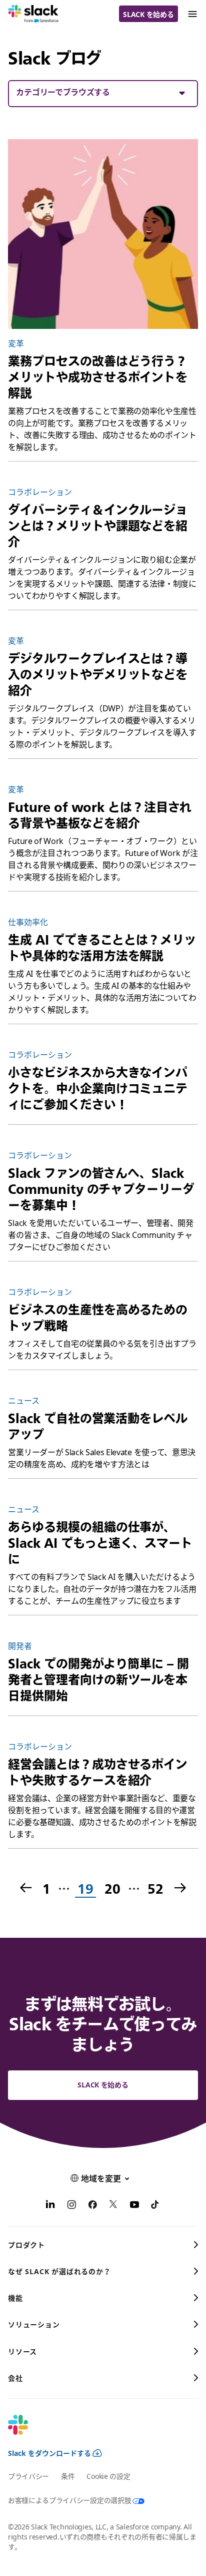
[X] (113, 2206)
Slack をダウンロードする (49, 2453)
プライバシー (28, 2476)
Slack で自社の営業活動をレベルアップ (97, 1426)
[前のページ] (25, 1889)
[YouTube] (134, 2206)
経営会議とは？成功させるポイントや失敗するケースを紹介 (98, 1772)
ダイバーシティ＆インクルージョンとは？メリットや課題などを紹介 (98, 526)
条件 (68, 2476)
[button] (103, 92)
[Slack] (33, 14)
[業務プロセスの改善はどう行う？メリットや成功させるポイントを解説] (103, 234)
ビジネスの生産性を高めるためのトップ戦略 (98, 1318)
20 (111, 1889)
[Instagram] (71, 2206)
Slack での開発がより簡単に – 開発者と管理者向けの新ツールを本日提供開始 (98, 1679)
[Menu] (192, 14)
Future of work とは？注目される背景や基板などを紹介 (100, 815)
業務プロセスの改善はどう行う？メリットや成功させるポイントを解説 (98, 377)
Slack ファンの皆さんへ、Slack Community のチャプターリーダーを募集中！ (101, 1189)
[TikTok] (155, 2206)
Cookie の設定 (108, 2476)
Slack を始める (148, 14)
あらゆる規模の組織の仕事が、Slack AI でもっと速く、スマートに (100, 1543)
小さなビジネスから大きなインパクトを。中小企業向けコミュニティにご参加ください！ (98, 1088)
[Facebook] (92, 2206)
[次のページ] (181, 1889)
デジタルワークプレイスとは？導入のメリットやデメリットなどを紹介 (98, 674)
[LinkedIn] (50, 2206)
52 (155, 1889)
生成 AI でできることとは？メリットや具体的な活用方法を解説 (102, 948)
